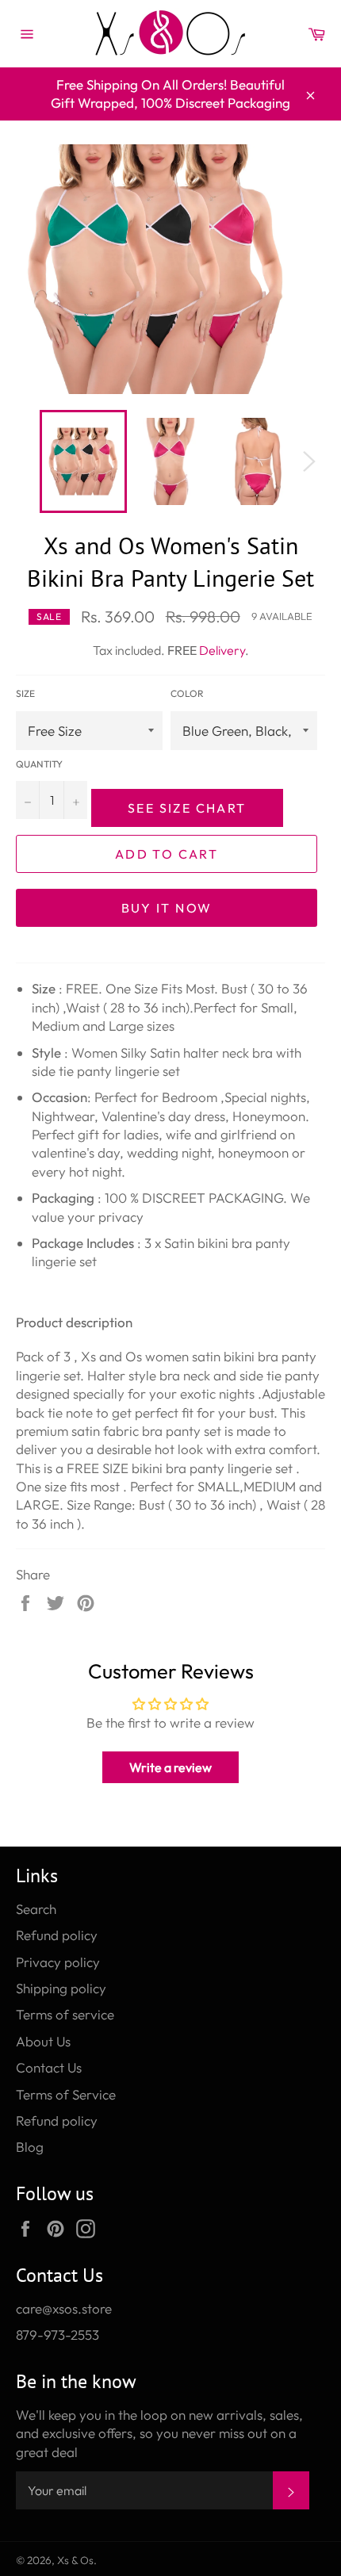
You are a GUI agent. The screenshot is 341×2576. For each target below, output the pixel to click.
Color (187, 693)
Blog (30, 2147)
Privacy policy (58, 1962)
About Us (43, 2041)
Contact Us (49, 2067)
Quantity (39, 764)
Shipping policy (61, 1988)
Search (36, 1909)
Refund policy (57, 1935)
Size (25, 693)
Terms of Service (66, 2094)
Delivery (222, 650)
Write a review (170, 1767)
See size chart (187, 808)
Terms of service (65, 2014)
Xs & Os (75, 2560)
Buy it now (167, 908)
